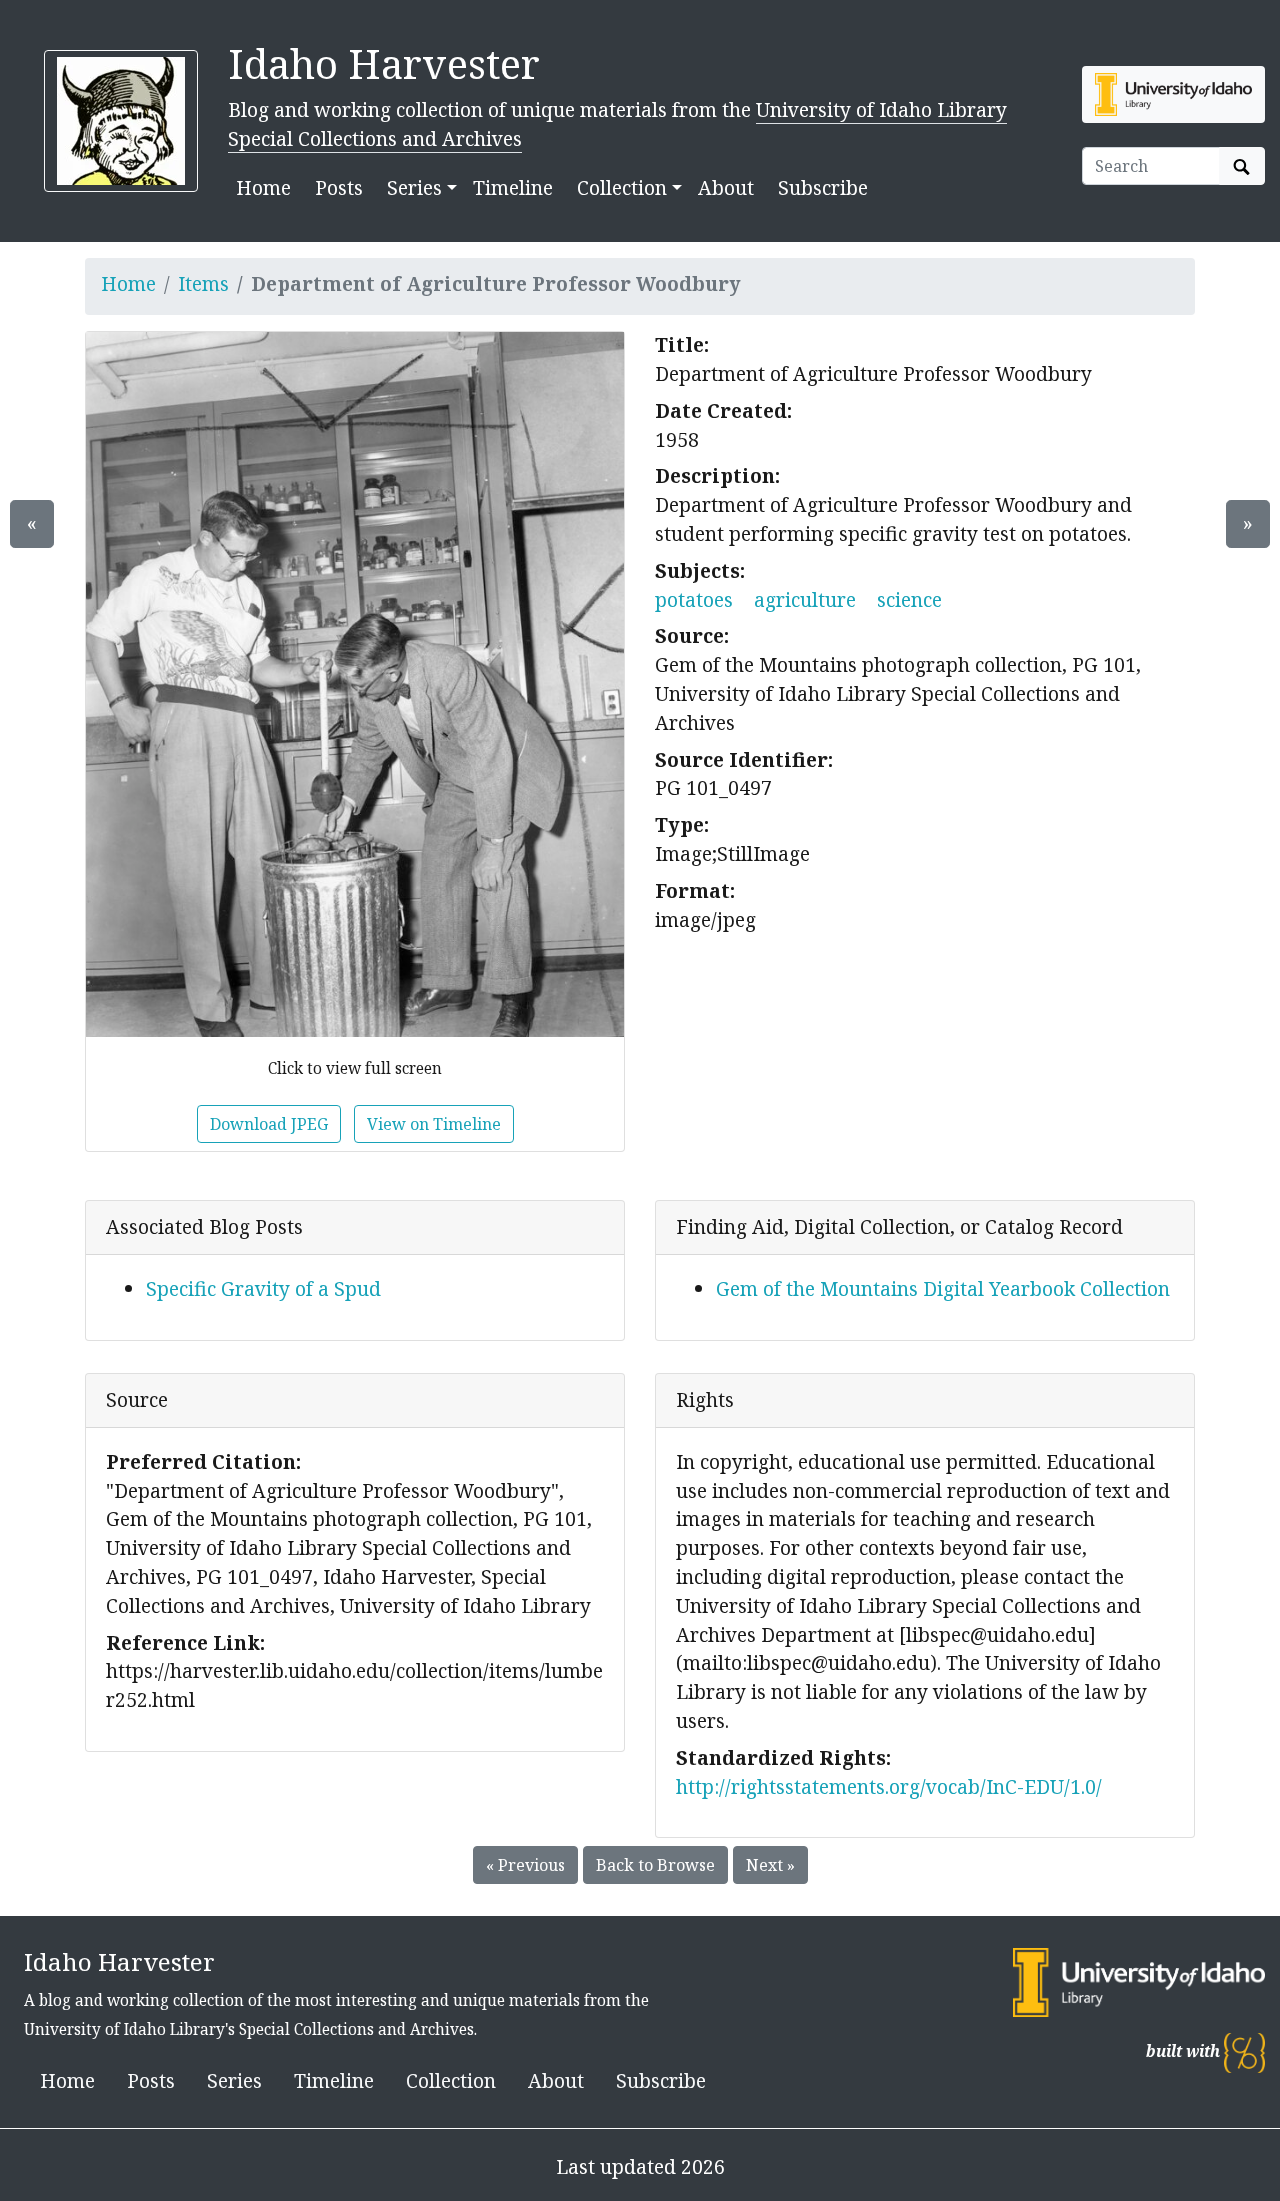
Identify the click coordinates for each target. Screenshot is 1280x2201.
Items (203, 283)
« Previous (525, 1865)
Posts (339, 187)
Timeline (513, 187)
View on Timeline (434, 1124)
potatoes (694, 599)
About (726, 187)
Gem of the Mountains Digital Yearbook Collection (943, 1288)
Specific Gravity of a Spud (263, 1288)
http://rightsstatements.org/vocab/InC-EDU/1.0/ (889, 1786)
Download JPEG (269, 1124)
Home (263, 187)
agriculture (805, 599)
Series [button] (414, 187)
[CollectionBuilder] (1244, 2051)
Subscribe (823, 187)
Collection (451, 2080)
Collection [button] (622, 187)
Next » (770, 1865)
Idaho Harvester (384, 63)
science (909, 599)
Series (234, 2080)
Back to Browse (655, 1865)
